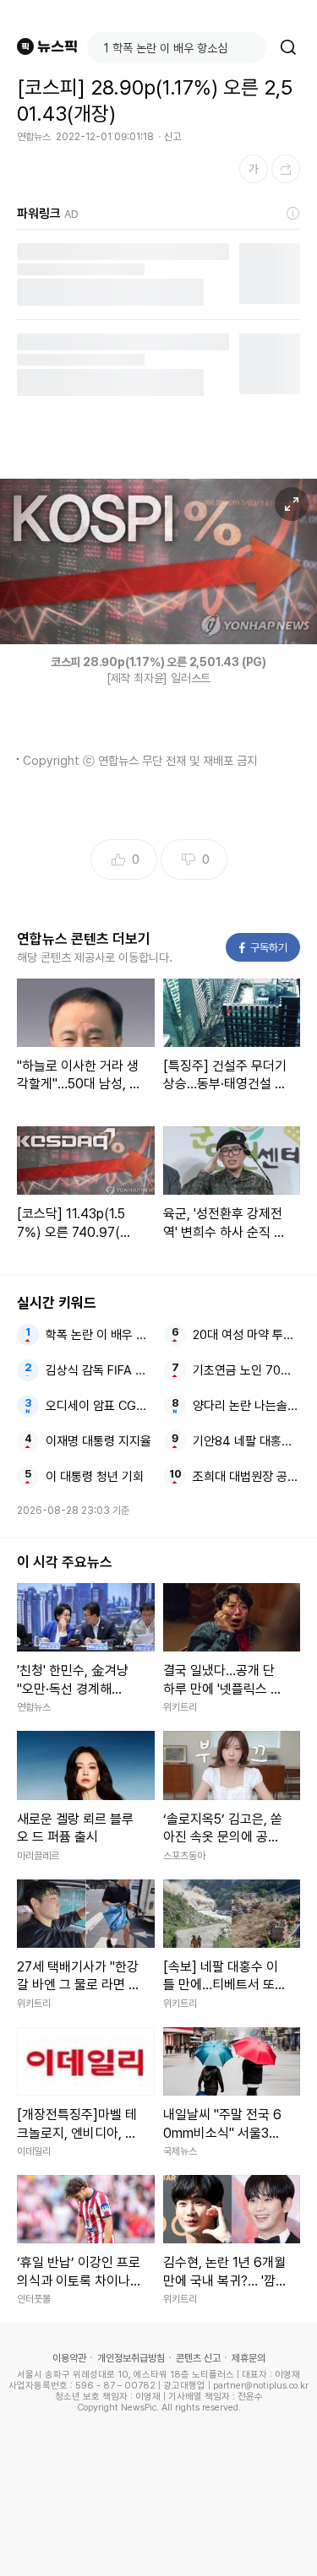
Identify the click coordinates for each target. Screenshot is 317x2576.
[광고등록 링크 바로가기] (293, 214)
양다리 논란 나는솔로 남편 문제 (246, 1406)
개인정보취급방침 (131, 2358)
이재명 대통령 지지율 (98, 1441)
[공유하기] (286, 169)
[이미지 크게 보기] (292, 504)
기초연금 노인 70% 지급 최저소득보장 (246, 1370)
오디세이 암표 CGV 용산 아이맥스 (99, 1406)
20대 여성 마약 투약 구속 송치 (246, 1335)
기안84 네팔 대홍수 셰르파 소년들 (246, 1441)
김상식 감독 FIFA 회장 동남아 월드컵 (99, 1370)
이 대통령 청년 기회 (95, 1477)
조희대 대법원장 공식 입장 (246, 1477)
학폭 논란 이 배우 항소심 (99, 1335)
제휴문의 (249, 2358)
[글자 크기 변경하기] (254, 169)
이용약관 (69, 2358)
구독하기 (264, 948)
